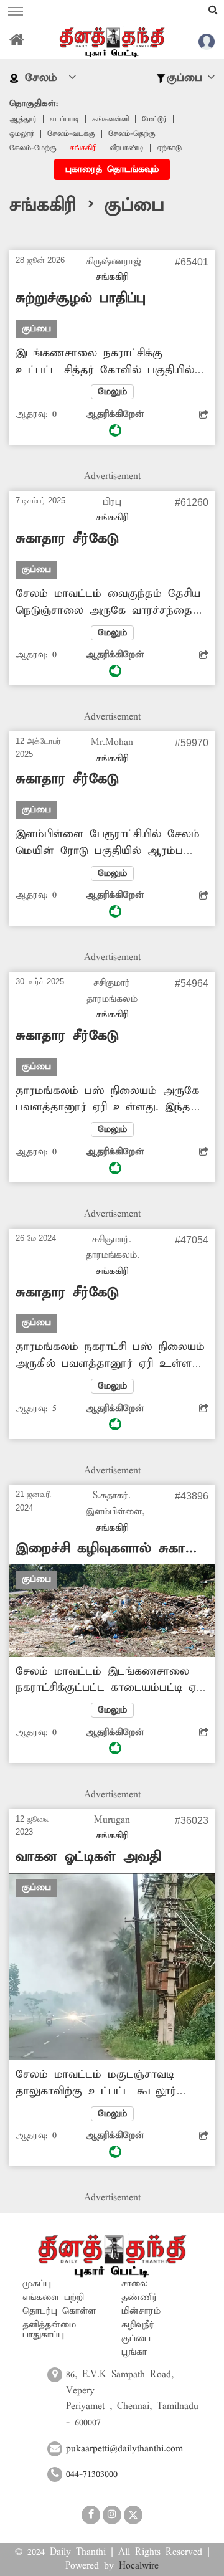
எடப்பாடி (64, 119)
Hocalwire (139, 2566)
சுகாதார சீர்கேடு (67, 539)
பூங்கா (134, 2352)
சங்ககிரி (83, 148)
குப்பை (136, 2339)
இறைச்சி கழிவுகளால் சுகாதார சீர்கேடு (112, 1549)
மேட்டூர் (154, 119)
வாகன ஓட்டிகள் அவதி (88, 1857)
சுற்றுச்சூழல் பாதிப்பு (81, 298)
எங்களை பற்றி (53, 2298)
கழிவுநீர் (138, 2325)
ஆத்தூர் (23, 119)
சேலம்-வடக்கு (71, 134)
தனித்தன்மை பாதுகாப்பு (49, 2330)
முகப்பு (37, 2284)
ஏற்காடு (169, 148)
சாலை (135, 2284)
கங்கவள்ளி (110, 119)
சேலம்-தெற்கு (132, 134)
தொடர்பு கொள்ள (59, 2311)
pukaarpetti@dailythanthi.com (124, 2449)
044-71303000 (92, 2474)
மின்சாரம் (141, 2311)
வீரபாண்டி (127, 148)
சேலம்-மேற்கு (33, 148)
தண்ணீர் (139, 2298)
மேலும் (112, 392)
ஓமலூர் (22, 134)
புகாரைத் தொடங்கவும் (112, 169)
